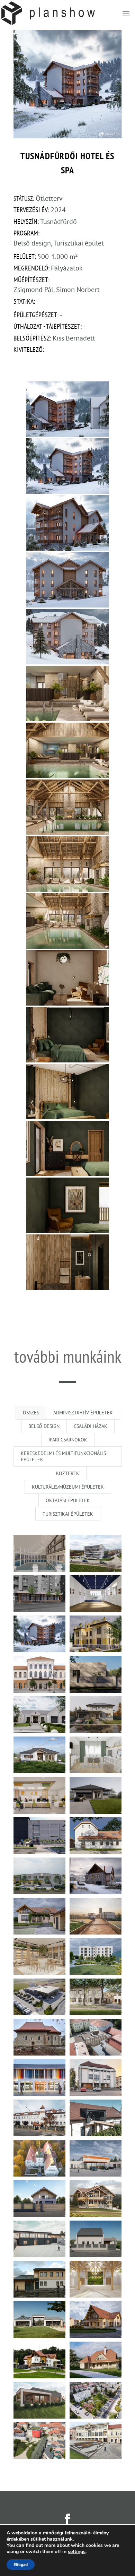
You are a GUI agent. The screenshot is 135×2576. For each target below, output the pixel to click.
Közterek (68, 1473)
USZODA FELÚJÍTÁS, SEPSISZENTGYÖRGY (96, 1552)
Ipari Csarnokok (68, 1440)
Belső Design (44, 1426)
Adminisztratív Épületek (83, 1413)
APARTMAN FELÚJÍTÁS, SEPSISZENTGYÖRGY (96, 1753)
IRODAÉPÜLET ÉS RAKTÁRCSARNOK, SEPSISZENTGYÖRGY (39, 2237)
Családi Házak (91, 1426)
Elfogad (21, 2565)
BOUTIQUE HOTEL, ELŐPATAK (39, 2358)
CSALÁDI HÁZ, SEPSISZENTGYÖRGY (39, 1713)
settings (77, 2552)
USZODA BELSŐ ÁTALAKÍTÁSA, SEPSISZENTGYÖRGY (39, 1552)
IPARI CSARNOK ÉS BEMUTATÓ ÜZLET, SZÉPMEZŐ (39, 1874)
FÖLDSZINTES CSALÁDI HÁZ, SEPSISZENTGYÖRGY (39, 2398)
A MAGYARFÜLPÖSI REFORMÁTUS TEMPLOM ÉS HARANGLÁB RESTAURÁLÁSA (39, 2035)
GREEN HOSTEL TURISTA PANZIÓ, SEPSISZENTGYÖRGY (96, 2116)
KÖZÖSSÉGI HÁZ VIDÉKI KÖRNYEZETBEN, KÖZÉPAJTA (96, 2318)
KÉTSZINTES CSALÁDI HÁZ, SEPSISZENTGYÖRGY (39, 2197)
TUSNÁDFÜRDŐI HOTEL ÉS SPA (39, 1632)
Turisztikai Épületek (68, 1514)
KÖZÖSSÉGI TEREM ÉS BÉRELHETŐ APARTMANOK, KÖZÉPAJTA (96, 2277)
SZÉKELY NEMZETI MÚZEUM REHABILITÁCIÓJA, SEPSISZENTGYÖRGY (39, 2156)
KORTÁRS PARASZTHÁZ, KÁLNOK (96, 2358)
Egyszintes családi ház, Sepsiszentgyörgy (96, 1672)
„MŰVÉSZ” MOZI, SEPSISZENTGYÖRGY (39, 2076)
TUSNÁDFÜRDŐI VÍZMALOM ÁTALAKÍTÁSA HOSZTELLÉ (96, 1834)
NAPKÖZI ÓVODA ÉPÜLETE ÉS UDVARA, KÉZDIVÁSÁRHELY (96, 1995)
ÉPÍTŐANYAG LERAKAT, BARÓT (96, 2156)
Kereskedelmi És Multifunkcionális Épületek (63, 1456)
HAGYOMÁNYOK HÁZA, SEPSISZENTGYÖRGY (96, 1632)
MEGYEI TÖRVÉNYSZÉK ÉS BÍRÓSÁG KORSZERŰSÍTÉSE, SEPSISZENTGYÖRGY (96, 2076)
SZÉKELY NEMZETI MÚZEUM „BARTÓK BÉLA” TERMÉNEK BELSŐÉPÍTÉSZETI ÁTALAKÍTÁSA (96, 1592)
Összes (31, 1413)
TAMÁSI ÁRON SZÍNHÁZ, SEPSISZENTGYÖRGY (39, 1672)
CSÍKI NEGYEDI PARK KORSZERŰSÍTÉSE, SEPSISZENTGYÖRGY (96, 2398)
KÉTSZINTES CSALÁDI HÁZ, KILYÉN (96, 1713)
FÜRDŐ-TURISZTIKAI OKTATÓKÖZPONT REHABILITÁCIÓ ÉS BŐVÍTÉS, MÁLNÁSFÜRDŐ (96, 1955)
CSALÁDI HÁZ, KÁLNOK (39, 1753)
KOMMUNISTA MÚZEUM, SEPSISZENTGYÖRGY (39, 1834)
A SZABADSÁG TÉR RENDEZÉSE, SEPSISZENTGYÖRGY (96, 2439)
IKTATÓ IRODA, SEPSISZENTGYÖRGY (39, 1793)
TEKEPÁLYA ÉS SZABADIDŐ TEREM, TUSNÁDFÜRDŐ (96, 1874)
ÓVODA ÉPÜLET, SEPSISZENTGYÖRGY (39, 2318)
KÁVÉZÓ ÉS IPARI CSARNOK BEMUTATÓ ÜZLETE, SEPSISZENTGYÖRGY (39, 1955)
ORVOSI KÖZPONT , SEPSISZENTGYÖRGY (39, 1592)
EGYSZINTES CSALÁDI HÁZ (96, 1793)
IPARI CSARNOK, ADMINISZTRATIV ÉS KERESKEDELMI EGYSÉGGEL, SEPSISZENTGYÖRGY (39, 1995)
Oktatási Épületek (68, 1500)
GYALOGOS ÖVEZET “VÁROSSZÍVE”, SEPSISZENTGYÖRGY (39, 2439)
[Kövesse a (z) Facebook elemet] (67, 2519)
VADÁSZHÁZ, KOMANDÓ (96, 2197)
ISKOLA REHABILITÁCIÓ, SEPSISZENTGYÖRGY (39, 2116)
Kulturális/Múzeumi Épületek (68, 1487)
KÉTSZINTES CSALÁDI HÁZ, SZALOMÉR (39, 1914)
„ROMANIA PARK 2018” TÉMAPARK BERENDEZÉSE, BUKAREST (96, 1914)
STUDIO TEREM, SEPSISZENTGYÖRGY (96, 2035)
